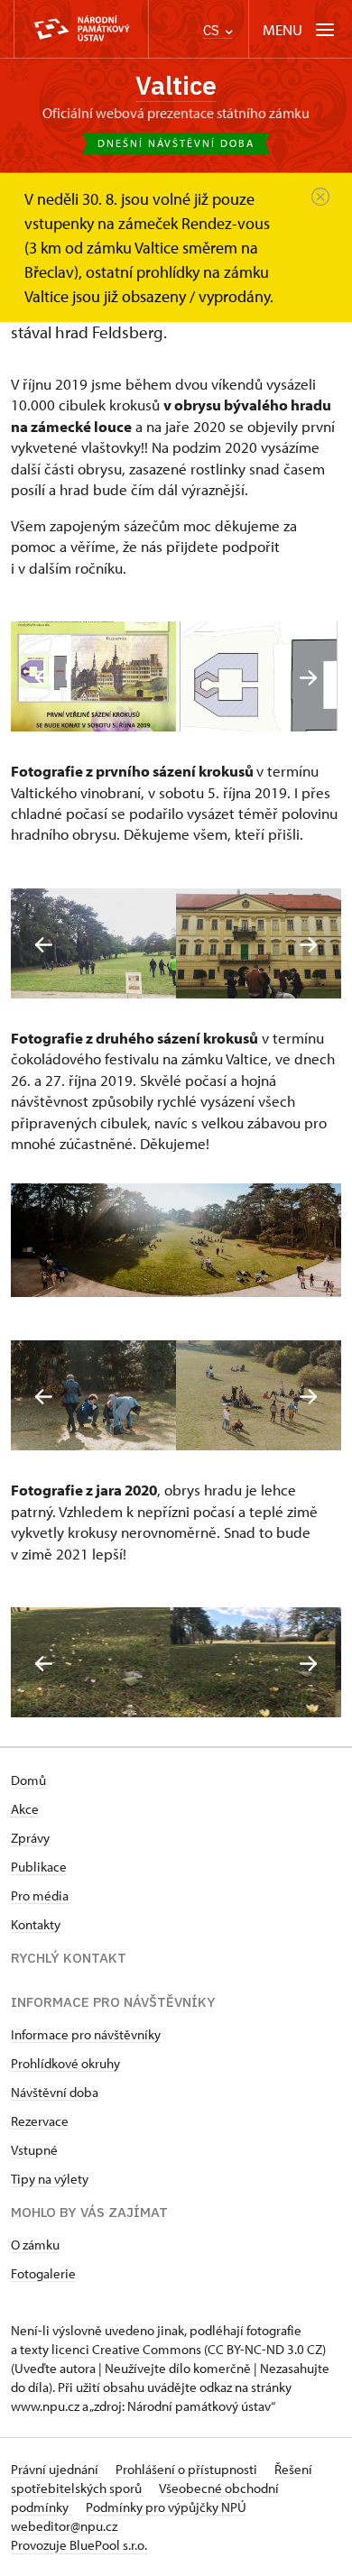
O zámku (35, 2245)
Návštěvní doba (55, 2092)
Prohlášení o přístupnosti (188, 2469)
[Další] (308, 678)
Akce (25, 1809)
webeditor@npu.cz (64, 2526)
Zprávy (30, 1838)
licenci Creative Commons (126, 2349)
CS (213, 30)
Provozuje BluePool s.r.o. (79, 2545)
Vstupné (34, 2150)
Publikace (39, 1867)
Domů (28, 1780)
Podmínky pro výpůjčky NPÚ (166, 2507)
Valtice (176, 85)
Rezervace (40, 2121)
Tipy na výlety (50, 2179)
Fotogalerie (43, 2273)
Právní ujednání (56, 2469)
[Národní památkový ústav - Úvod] (81, 29)
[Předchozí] (44, 678)
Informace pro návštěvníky (86, 2034)
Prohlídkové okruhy (65, 2063)
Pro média (40, 1895)
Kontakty (36, 1924)
